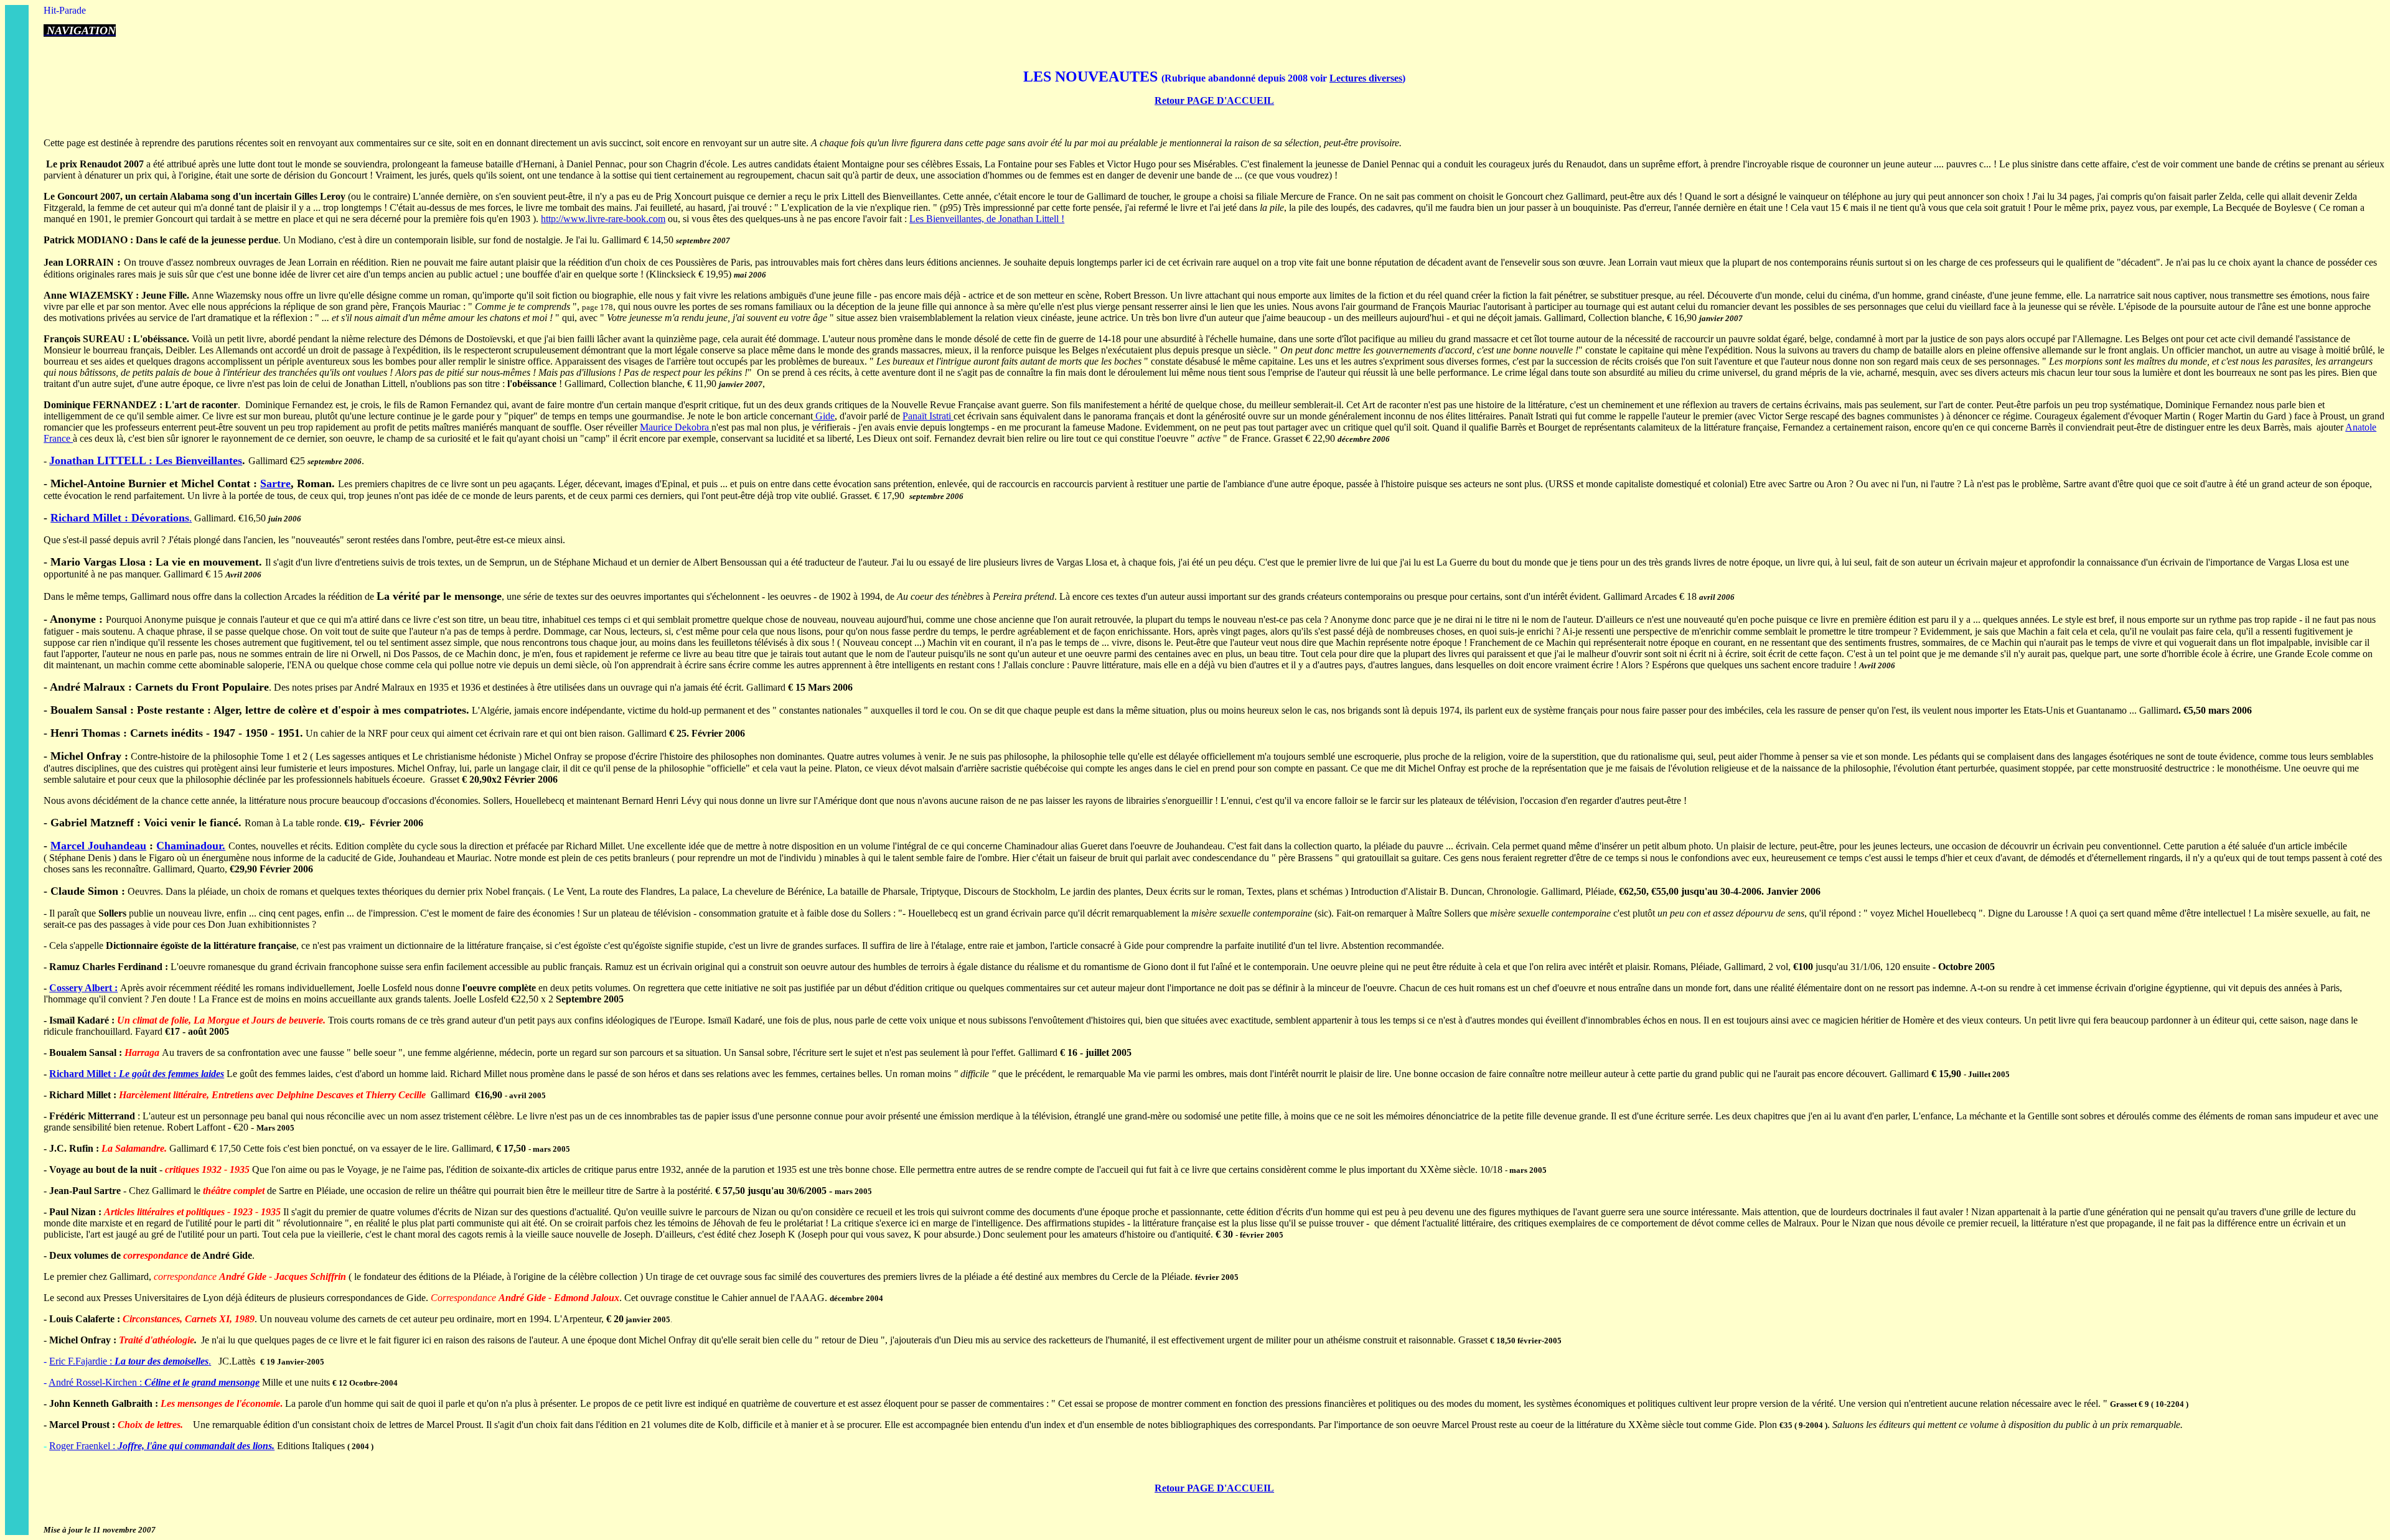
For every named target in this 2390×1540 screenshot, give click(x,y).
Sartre (275, 483)
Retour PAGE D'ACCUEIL (1214, 100)
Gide (824, 416)
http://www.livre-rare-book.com (603, 219)
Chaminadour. (191, 846)
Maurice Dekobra (676, 427)
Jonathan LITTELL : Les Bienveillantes (146, 460)
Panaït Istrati (928, 416)
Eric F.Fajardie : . (130, 1361)
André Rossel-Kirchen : (154, 1382)
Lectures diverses (1366, 78)
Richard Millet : (84, 1074)
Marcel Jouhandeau (98, 846)
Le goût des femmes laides (171, 1074)
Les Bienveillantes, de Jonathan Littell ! (987, 219)
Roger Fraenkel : (162, 1446)
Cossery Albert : (83, 988)
